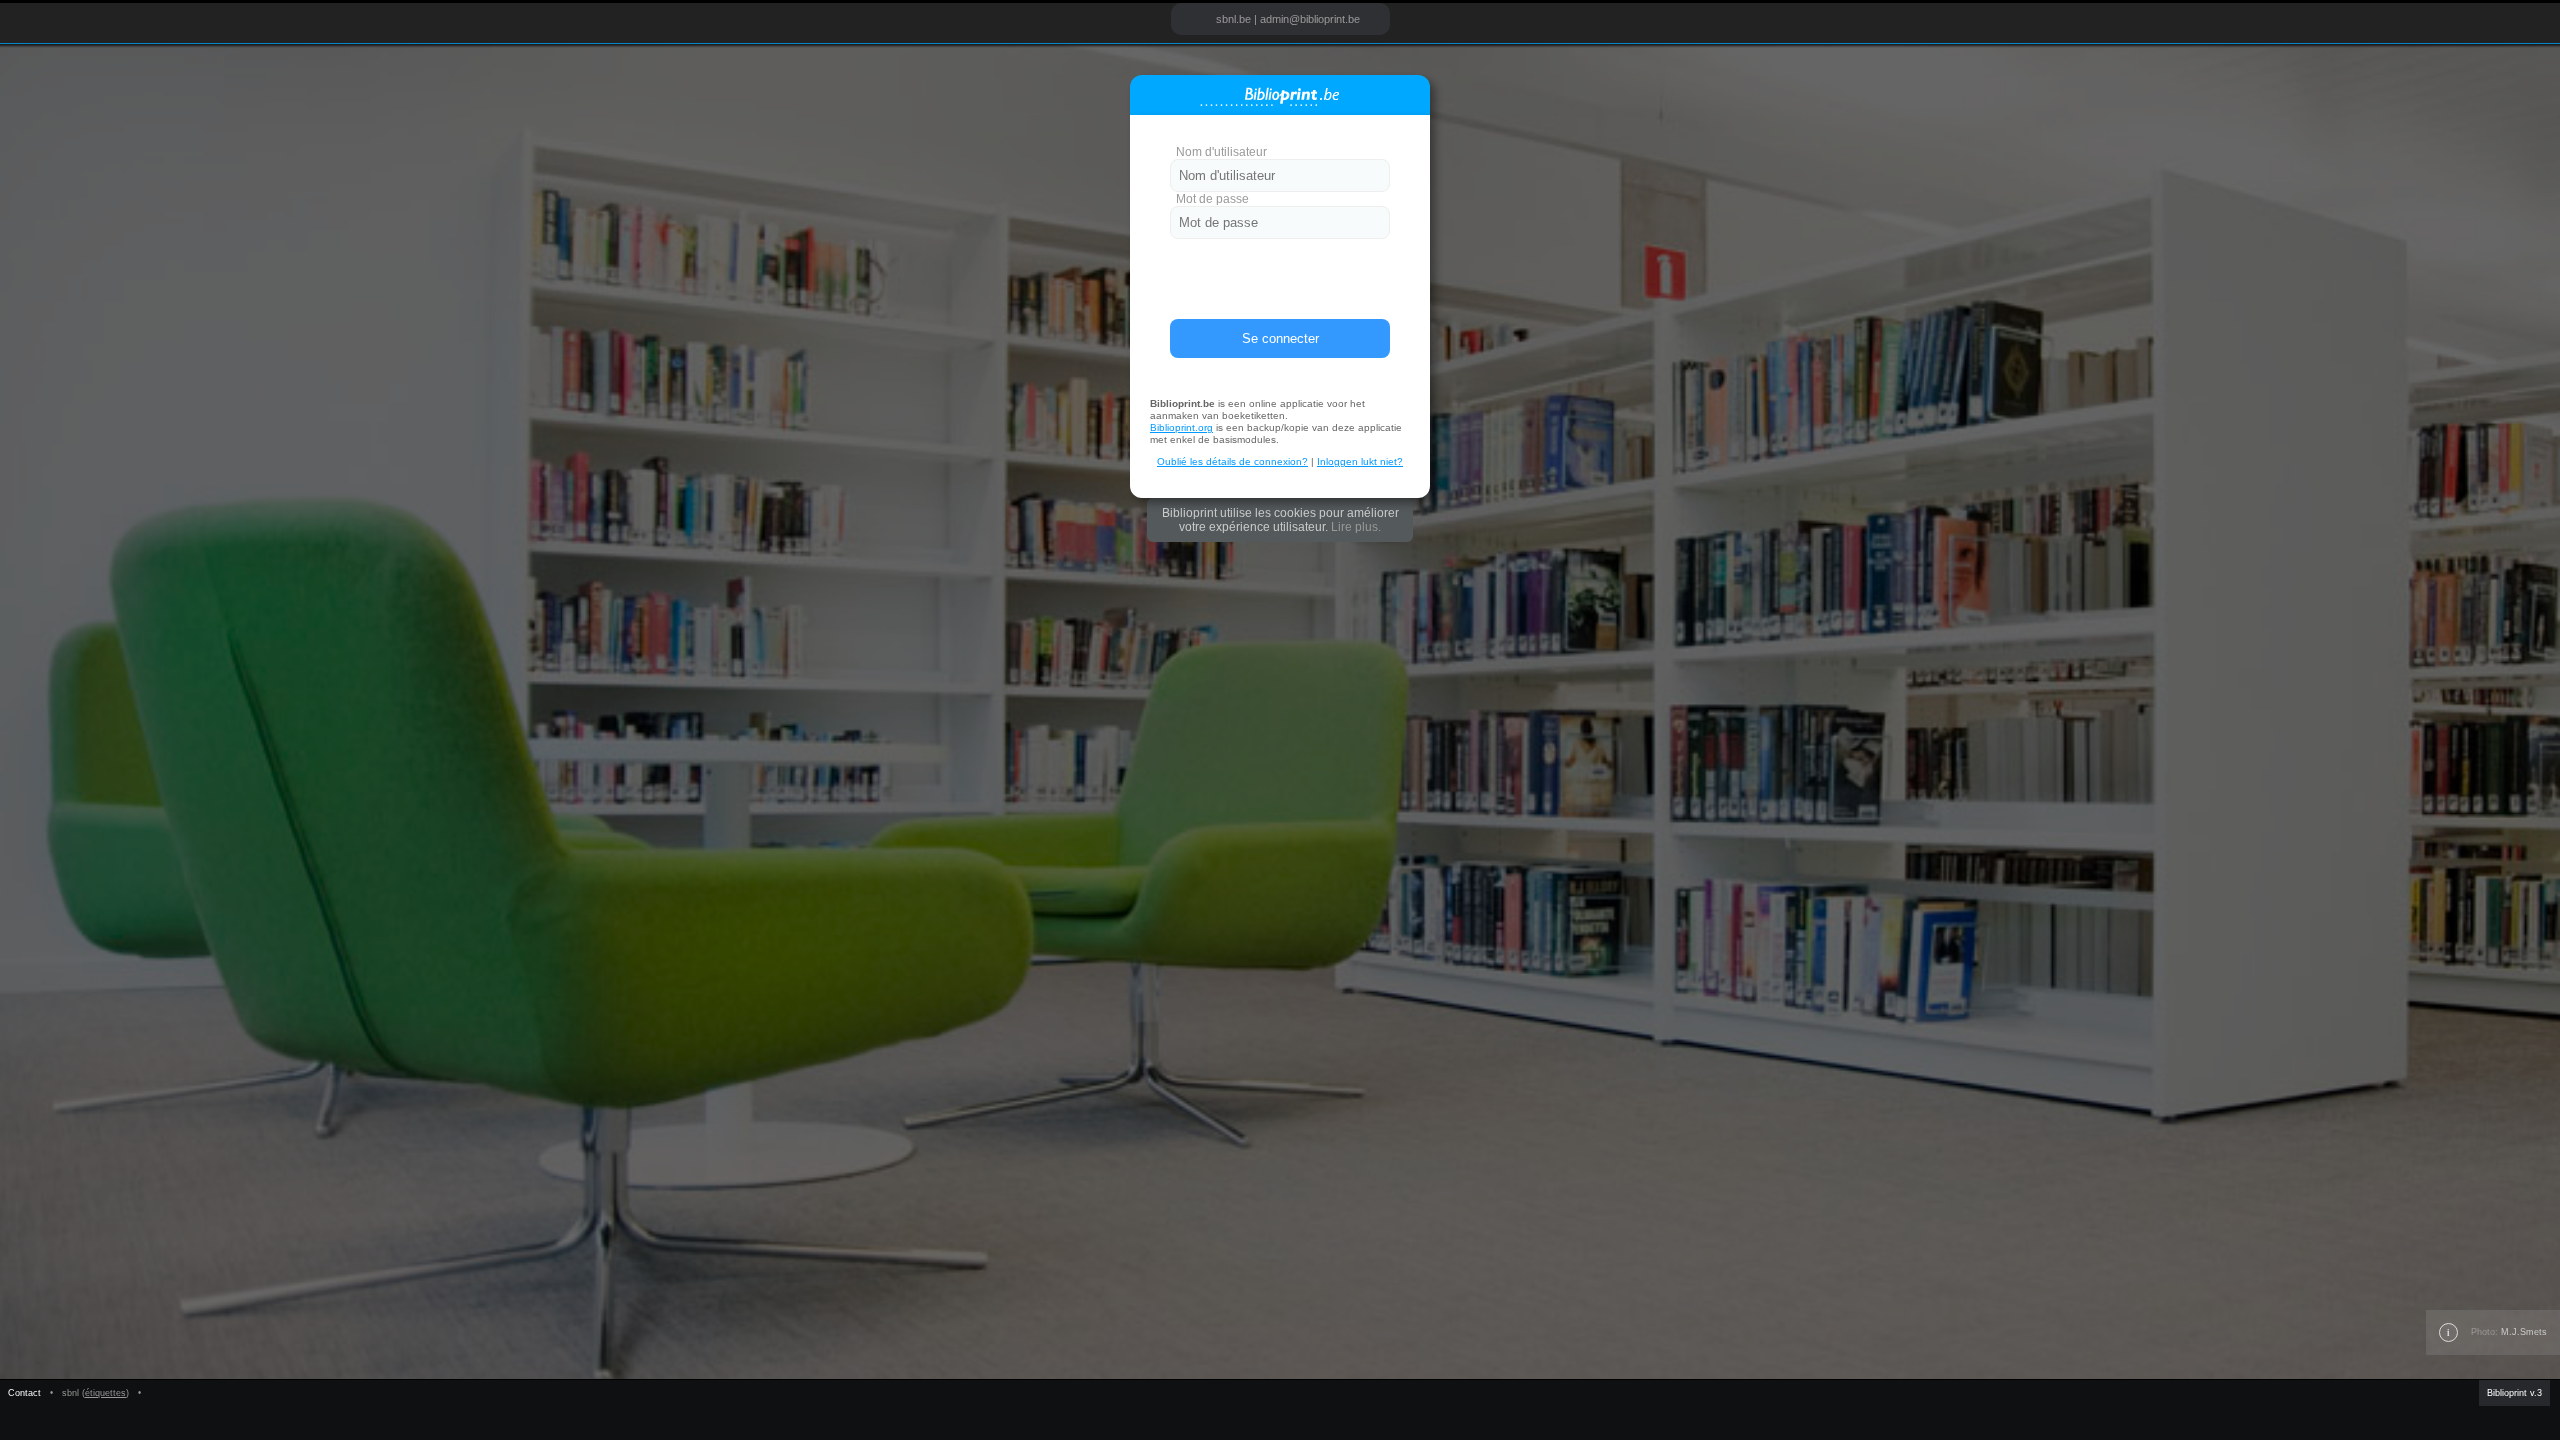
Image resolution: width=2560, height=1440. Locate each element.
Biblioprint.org (1181, 427)
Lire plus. (1356, 527)
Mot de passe (1212, 199)
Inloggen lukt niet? (1360, 461)
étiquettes (105, 1393)
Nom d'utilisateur (1221, 152)
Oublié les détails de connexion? (1232, 461)
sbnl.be (1233, 19)
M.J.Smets (2524, 1332)
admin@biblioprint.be (1310, 19)
